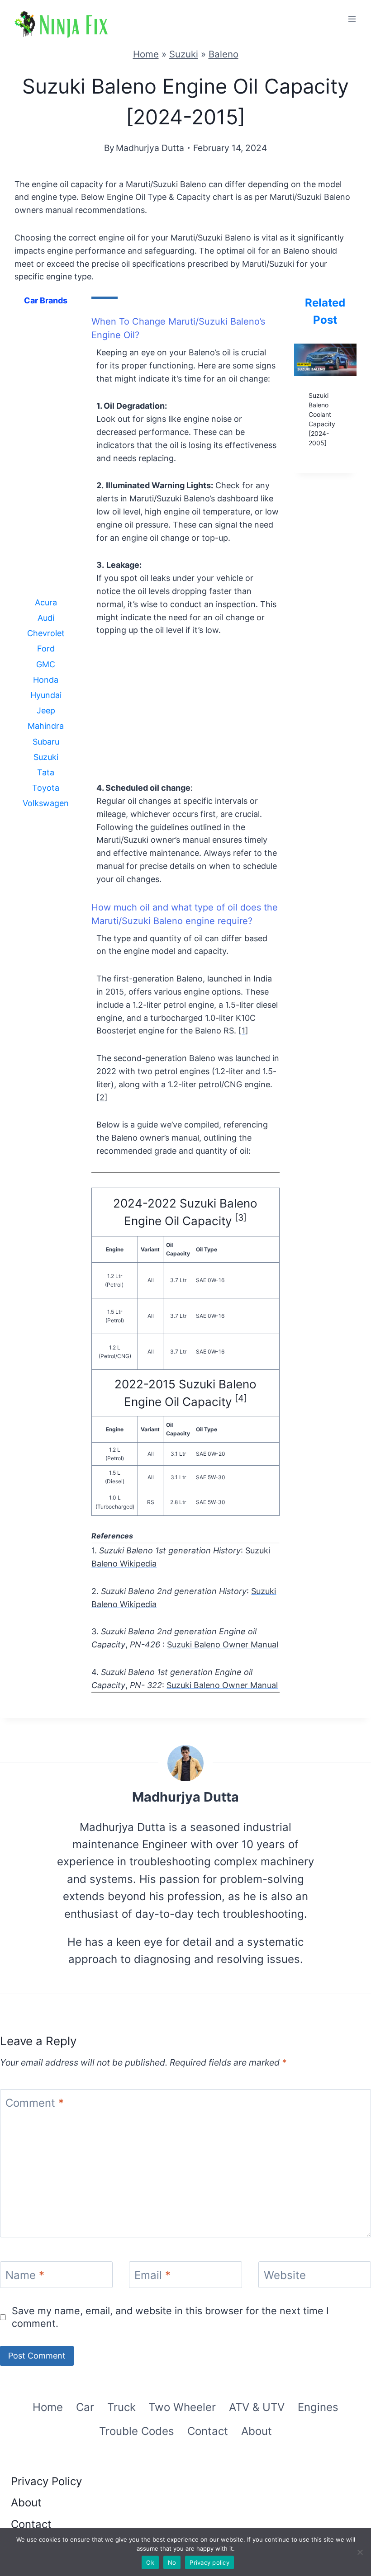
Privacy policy (209, 2562)
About (257, 2431)
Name (25, 2275)
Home (146, 54)
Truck (121, 2407)
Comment (35, 2103)
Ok (150, 2562)
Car (85, 2407)
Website (285, 2275)
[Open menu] (352, 19)
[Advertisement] (46, 458)
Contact (208, 2431)
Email (152, 2275)
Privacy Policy (46, 2481)
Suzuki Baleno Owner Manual (223, 1644)
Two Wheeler (182, 2407)
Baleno (224, 54)
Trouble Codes (137, 2431)
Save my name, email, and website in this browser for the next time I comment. (170, 2317)
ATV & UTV (257, 2407)
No (172, 2562)
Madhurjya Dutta (150, 148)
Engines (318, 2407)
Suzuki (184, 54)
